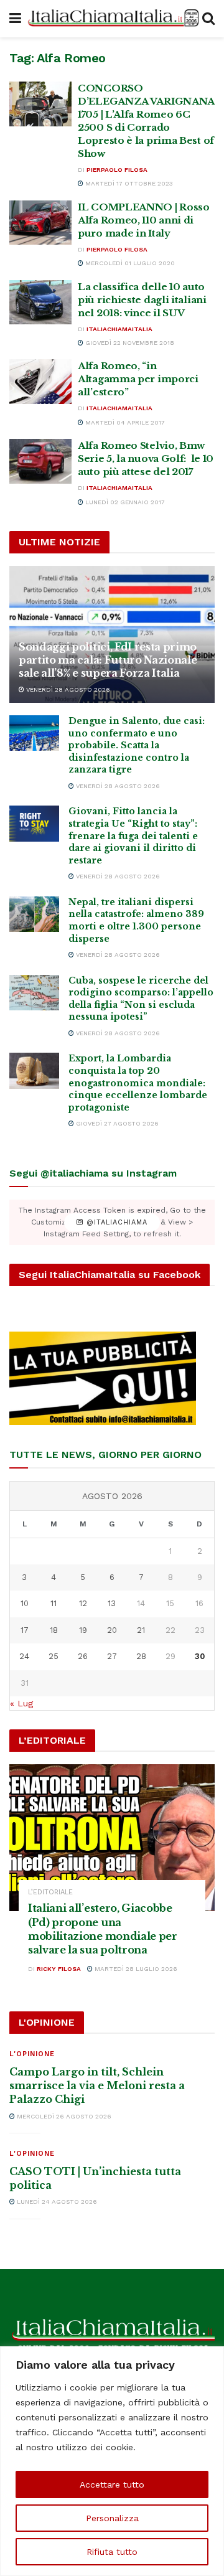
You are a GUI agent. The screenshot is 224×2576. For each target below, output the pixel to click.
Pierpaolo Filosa (117, 170)
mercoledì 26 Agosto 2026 (63, 2116)
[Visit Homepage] (112, 18)
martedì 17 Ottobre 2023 (128, 183)
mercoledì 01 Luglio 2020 (129, 263)
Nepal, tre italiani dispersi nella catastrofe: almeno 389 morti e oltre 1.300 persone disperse (136, 920)
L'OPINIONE (32, 2054)
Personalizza (112, 2518)
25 (54, 1656)
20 (112, 1630)
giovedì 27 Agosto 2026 (116, 1123)
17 (25, 1630)
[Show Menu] (15, 19)
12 (83, 1603)
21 (141, 1630)
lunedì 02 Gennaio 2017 (124, 502)
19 (83, 1630)
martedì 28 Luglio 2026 (135, 1969)
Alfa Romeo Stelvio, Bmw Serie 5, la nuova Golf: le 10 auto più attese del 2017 (146, 458)
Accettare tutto (112, 2484)
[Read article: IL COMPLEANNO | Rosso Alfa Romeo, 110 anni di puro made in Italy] (40, 223)
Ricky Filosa (59, 1969)
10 (25, 1603)
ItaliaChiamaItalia (119, 329)
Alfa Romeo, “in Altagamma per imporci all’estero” (138, 379)
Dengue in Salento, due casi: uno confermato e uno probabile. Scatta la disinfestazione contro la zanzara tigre (137, 745)
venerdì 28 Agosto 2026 (67, 689)
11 (54, 1603)
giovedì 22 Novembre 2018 (129, 343)
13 (112, 1603)
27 (112, 1656)
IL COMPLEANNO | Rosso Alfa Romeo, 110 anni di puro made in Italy (144, 220)
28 (141, 1656)
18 (54, 1630)
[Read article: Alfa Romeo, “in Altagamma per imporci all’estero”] (40, 382)
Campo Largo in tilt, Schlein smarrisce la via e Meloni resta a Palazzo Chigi (97, 2086)
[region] (112, 2461)
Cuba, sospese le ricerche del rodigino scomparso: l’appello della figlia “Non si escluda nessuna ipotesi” (141, 999)
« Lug (21, 1703)
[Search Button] (208, 19)
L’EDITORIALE (50, 1892)
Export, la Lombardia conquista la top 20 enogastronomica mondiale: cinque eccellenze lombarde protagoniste (138, 1083)
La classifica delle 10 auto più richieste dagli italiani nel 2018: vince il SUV (142, 300)
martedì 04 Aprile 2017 (124, 422)
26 (83, 1656)
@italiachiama (115, 1222)
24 (24, 1656)
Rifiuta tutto (112, 2552)
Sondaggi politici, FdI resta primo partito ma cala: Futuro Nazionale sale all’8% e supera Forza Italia (108, 660)
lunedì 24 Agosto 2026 (56, 2202)
